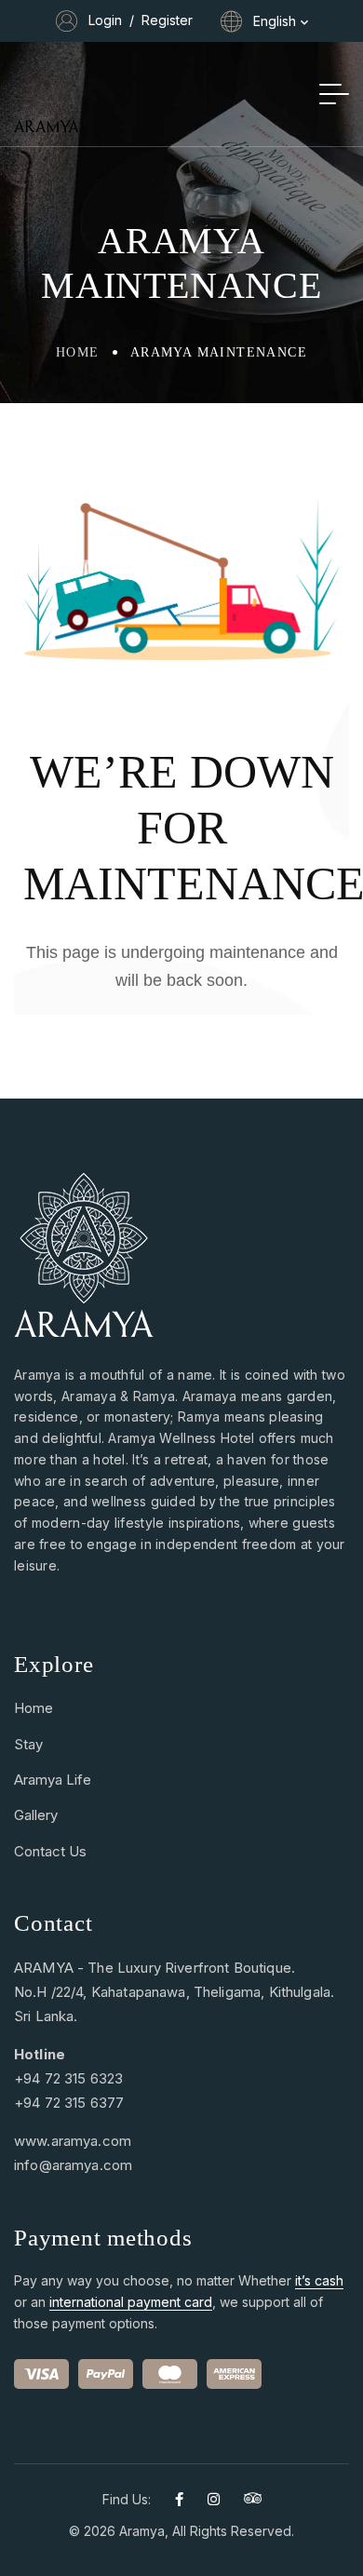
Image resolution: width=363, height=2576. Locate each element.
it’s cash (319, 2280)
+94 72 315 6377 (69, 2103)
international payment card (131, 2302)
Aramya (142, 2531)
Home (78, 352)
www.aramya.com (73, 2141)
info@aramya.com (73, 2165)
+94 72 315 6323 (68, 2078)
